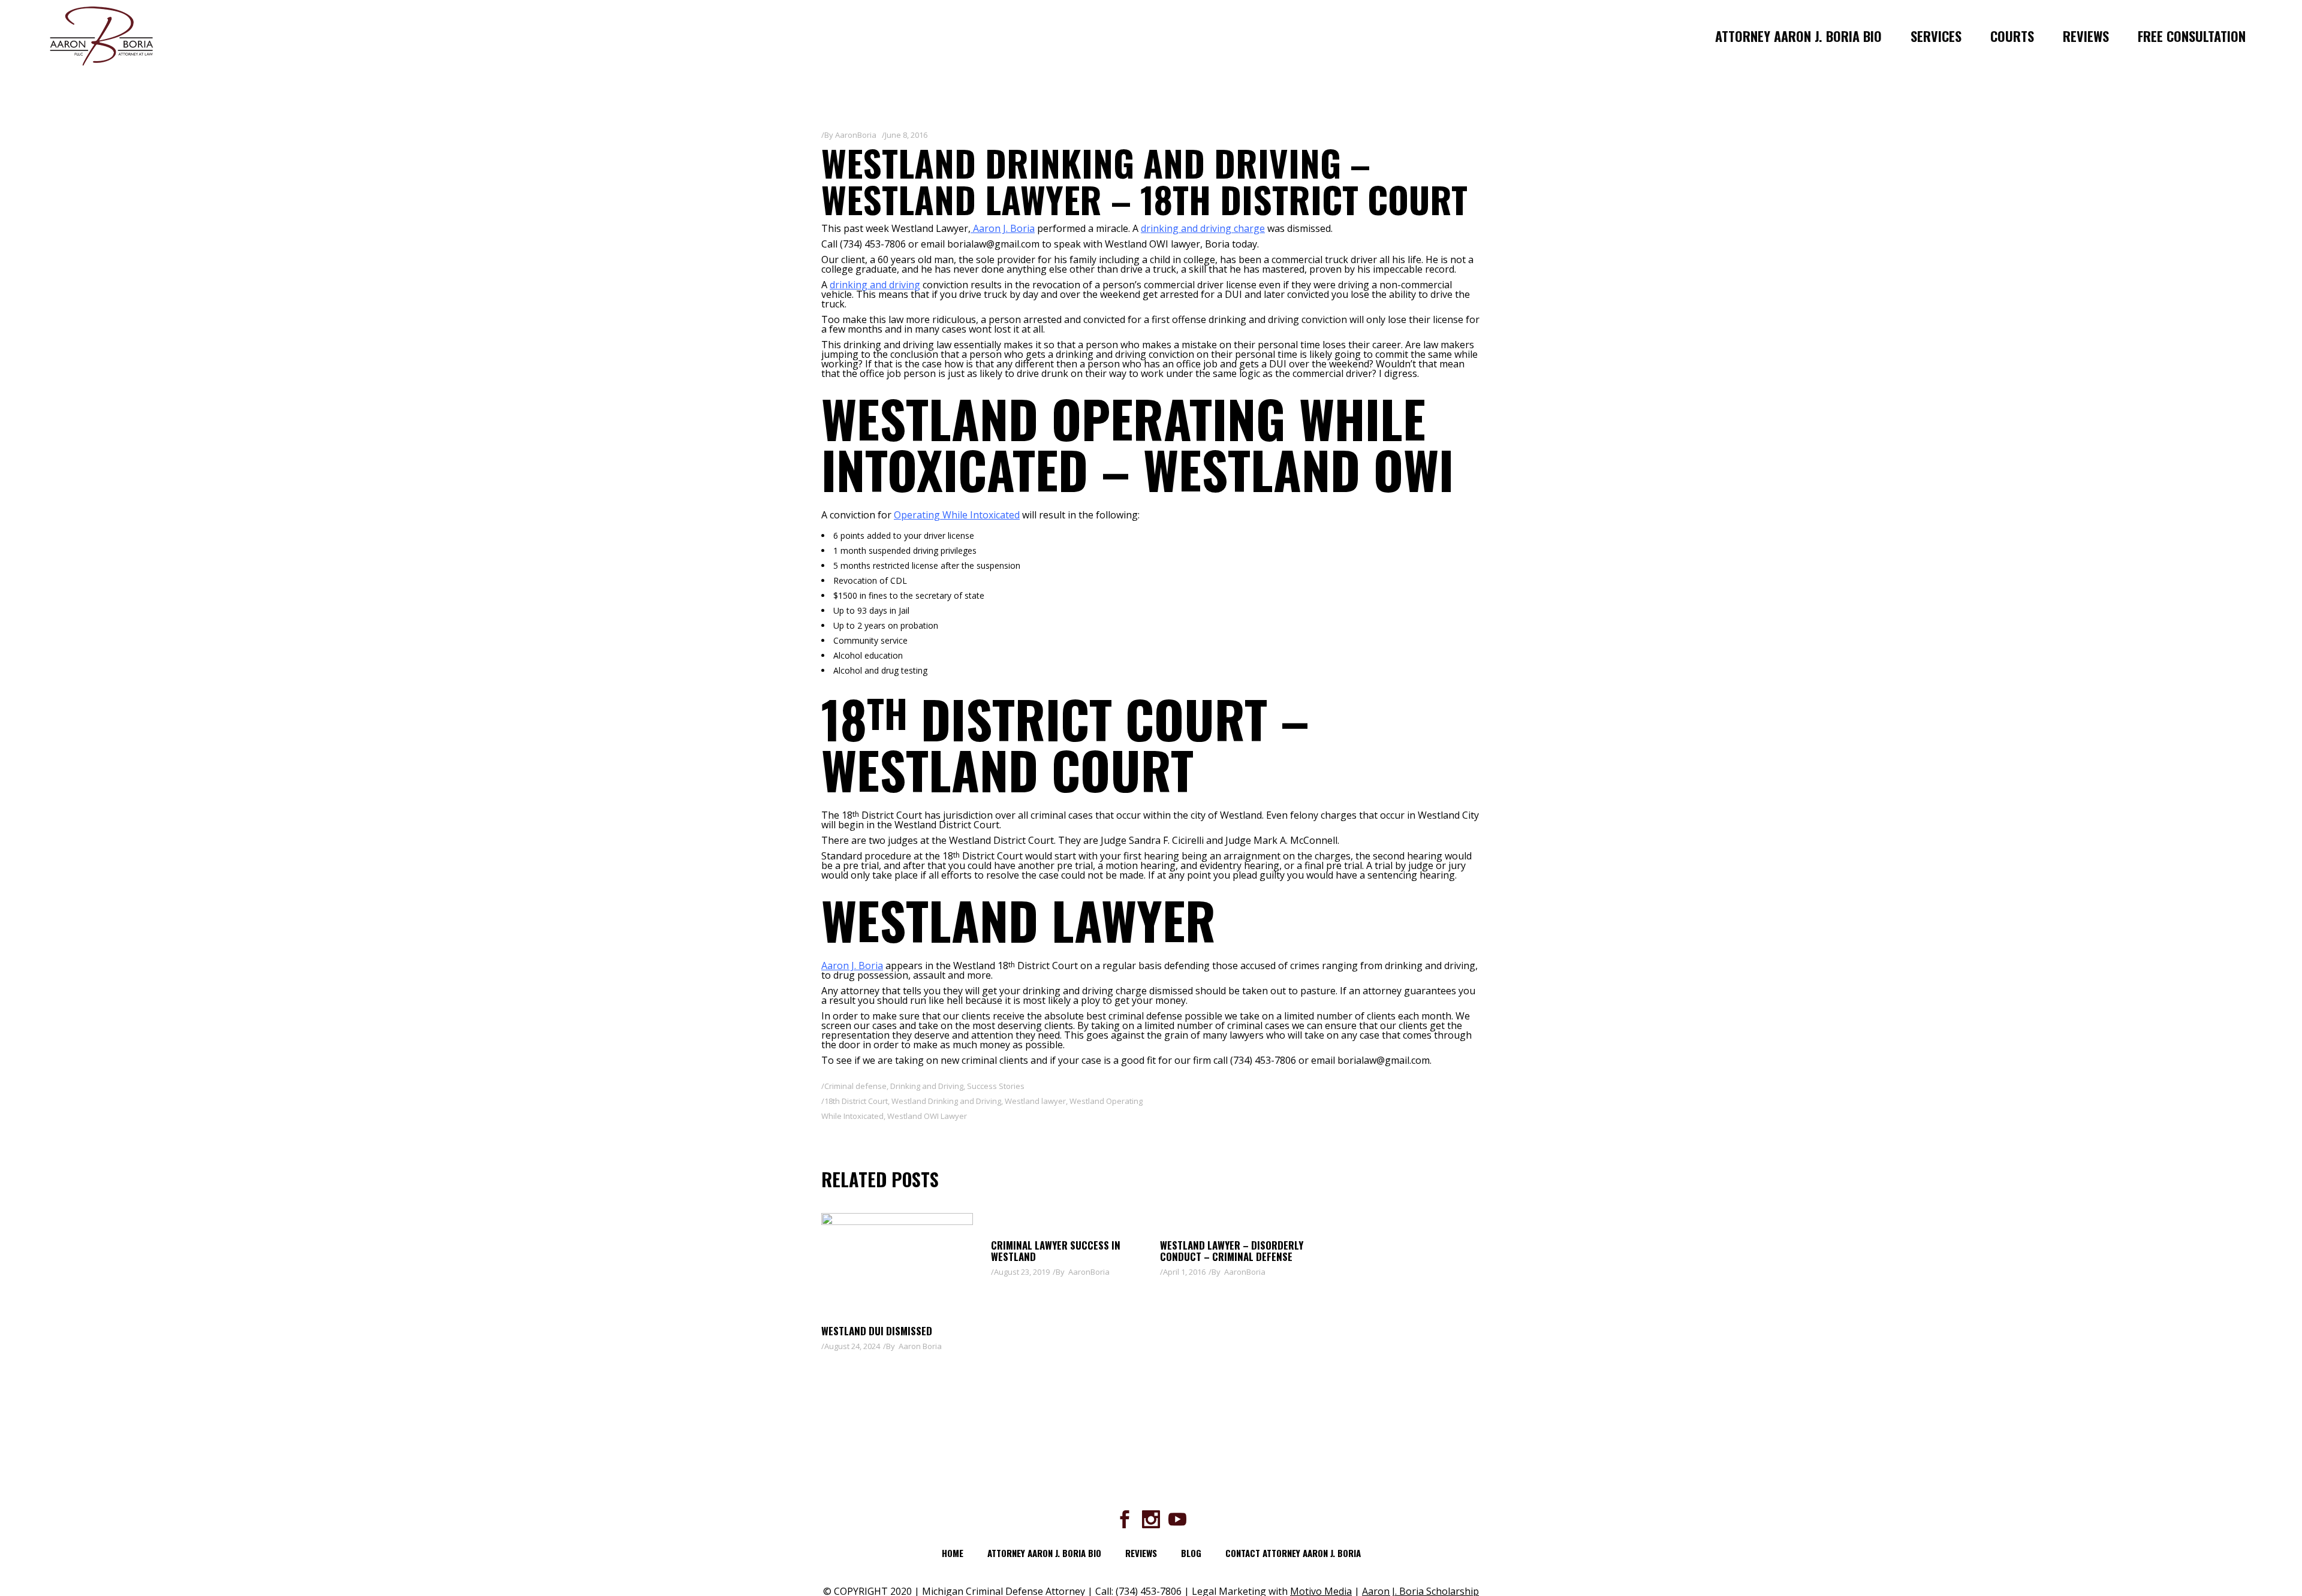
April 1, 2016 (1184, 1272)
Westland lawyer (1035, 1101)
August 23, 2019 (1022, 1272)
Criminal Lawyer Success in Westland (1056, 1251)
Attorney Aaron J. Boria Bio (1044, 1553)
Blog (1191, 1553)
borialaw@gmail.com (1384, 1060)
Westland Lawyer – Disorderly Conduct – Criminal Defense (1232, 1251)
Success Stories (996, 1086)
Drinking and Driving (927, 1086)
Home (953, 1553)
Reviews (1141, 1553)
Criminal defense (855, 1086)
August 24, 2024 (852, 1346)
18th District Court (856, 1101)
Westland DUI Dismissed (877, 1331)
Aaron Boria (920, 1346)
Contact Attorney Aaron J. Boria (1293, 1553)
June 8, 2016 (906, 135)
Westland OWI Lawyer (927, 1116)
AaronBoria (856, 135)
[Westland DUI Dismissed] (897, 1263)
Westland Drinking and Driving (946, 1101)
